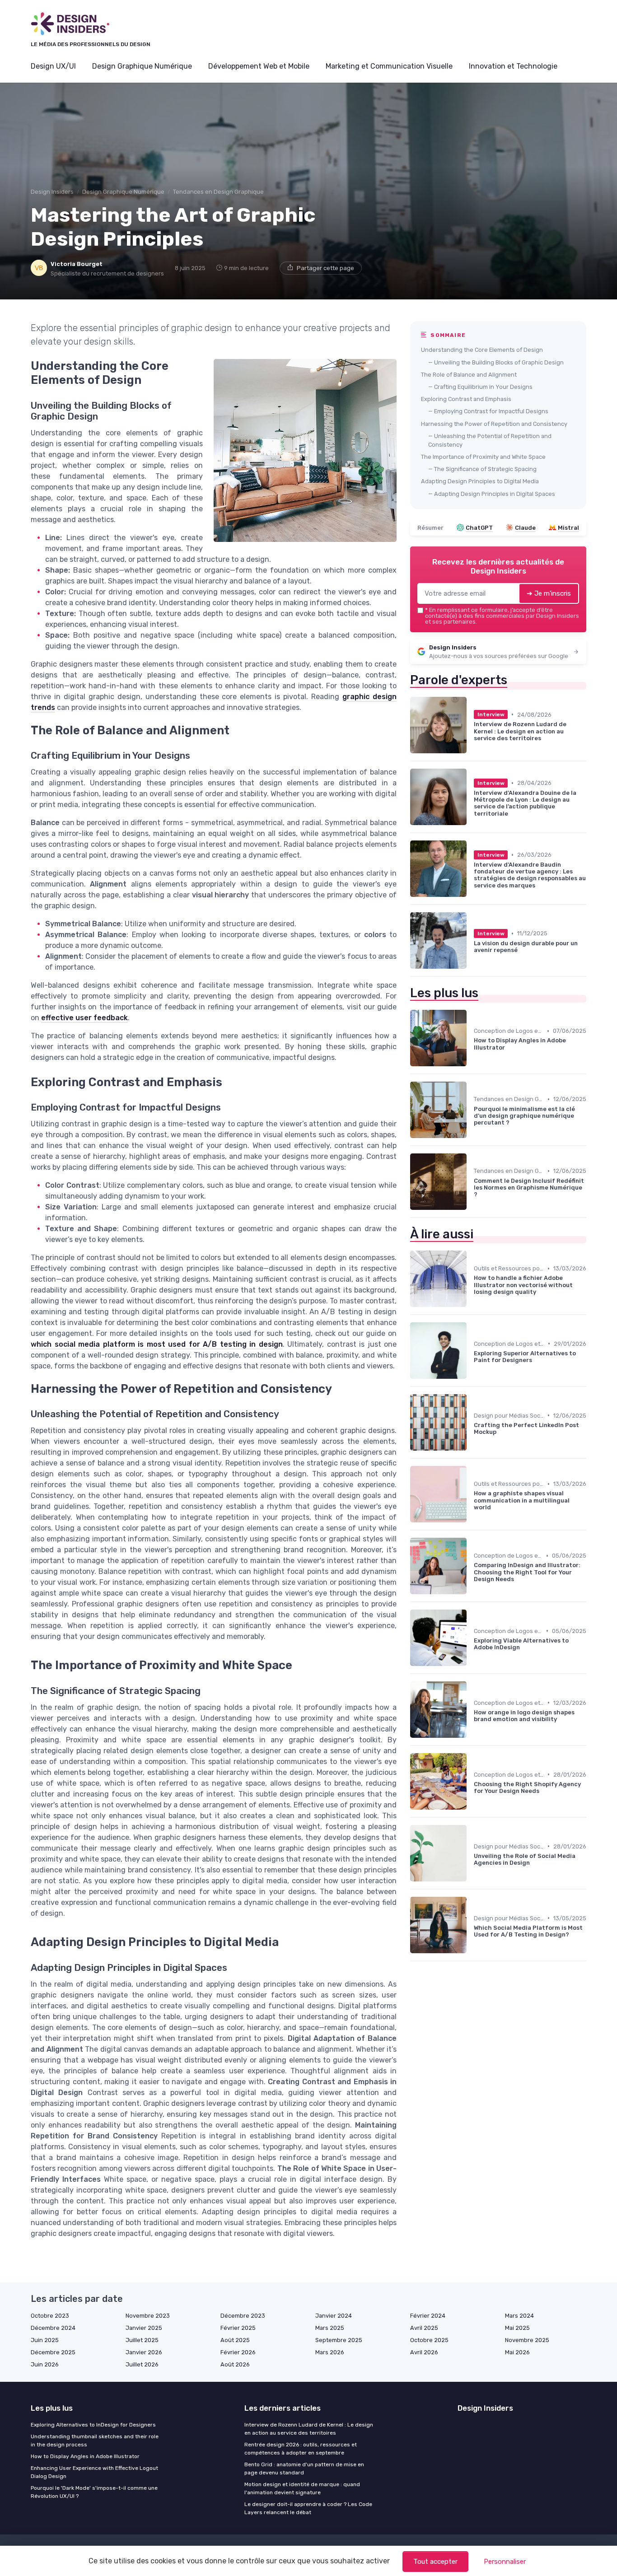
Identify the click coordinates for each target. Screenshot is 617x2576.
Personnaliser (505, 2562)
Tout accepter (435, 2562)
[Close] (472, 1263)
